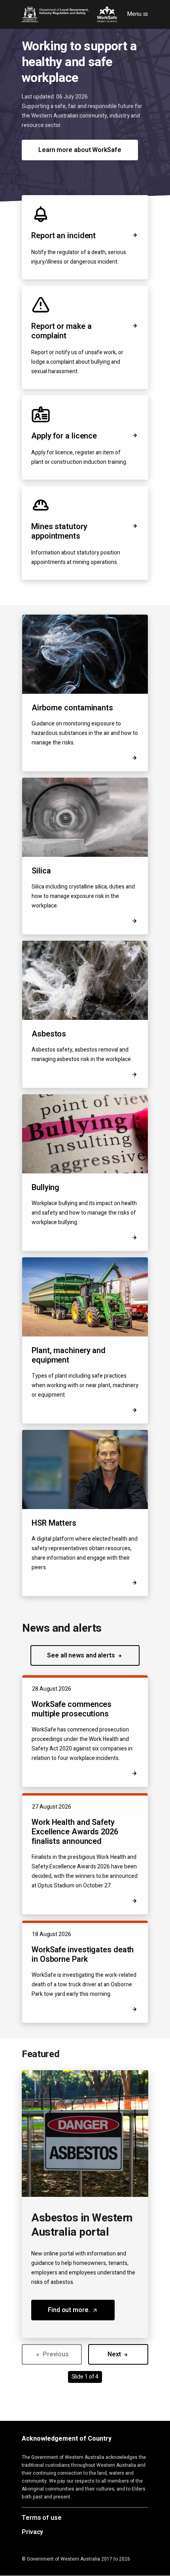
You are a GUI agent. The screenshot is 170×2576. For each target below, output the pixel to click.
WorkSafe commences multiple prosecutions (72, 1709)
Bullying (45, 1187)
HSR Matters (54, 1523)
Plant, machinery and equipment (69, 1355)
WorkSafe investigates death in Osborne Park (83, 1954)
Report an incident (63, 236)
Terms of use (42, 2518)
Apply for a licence (64, 436)
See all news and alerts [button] (82, 1655)
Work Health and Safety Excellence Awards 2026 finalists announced (75, 1832)
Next (115, 2354)
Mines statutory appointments (59, 531)
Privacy (32, 2532)
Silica (41, 871)
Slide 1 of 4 (85, 2377)
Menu (135, 14)
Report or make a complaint (61, 331)
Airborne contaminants (72, 708)
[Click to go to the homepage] (69, 14)
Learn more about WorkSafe (80, 150)
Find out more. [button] (81, 2313)
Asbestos (49, 1034)
